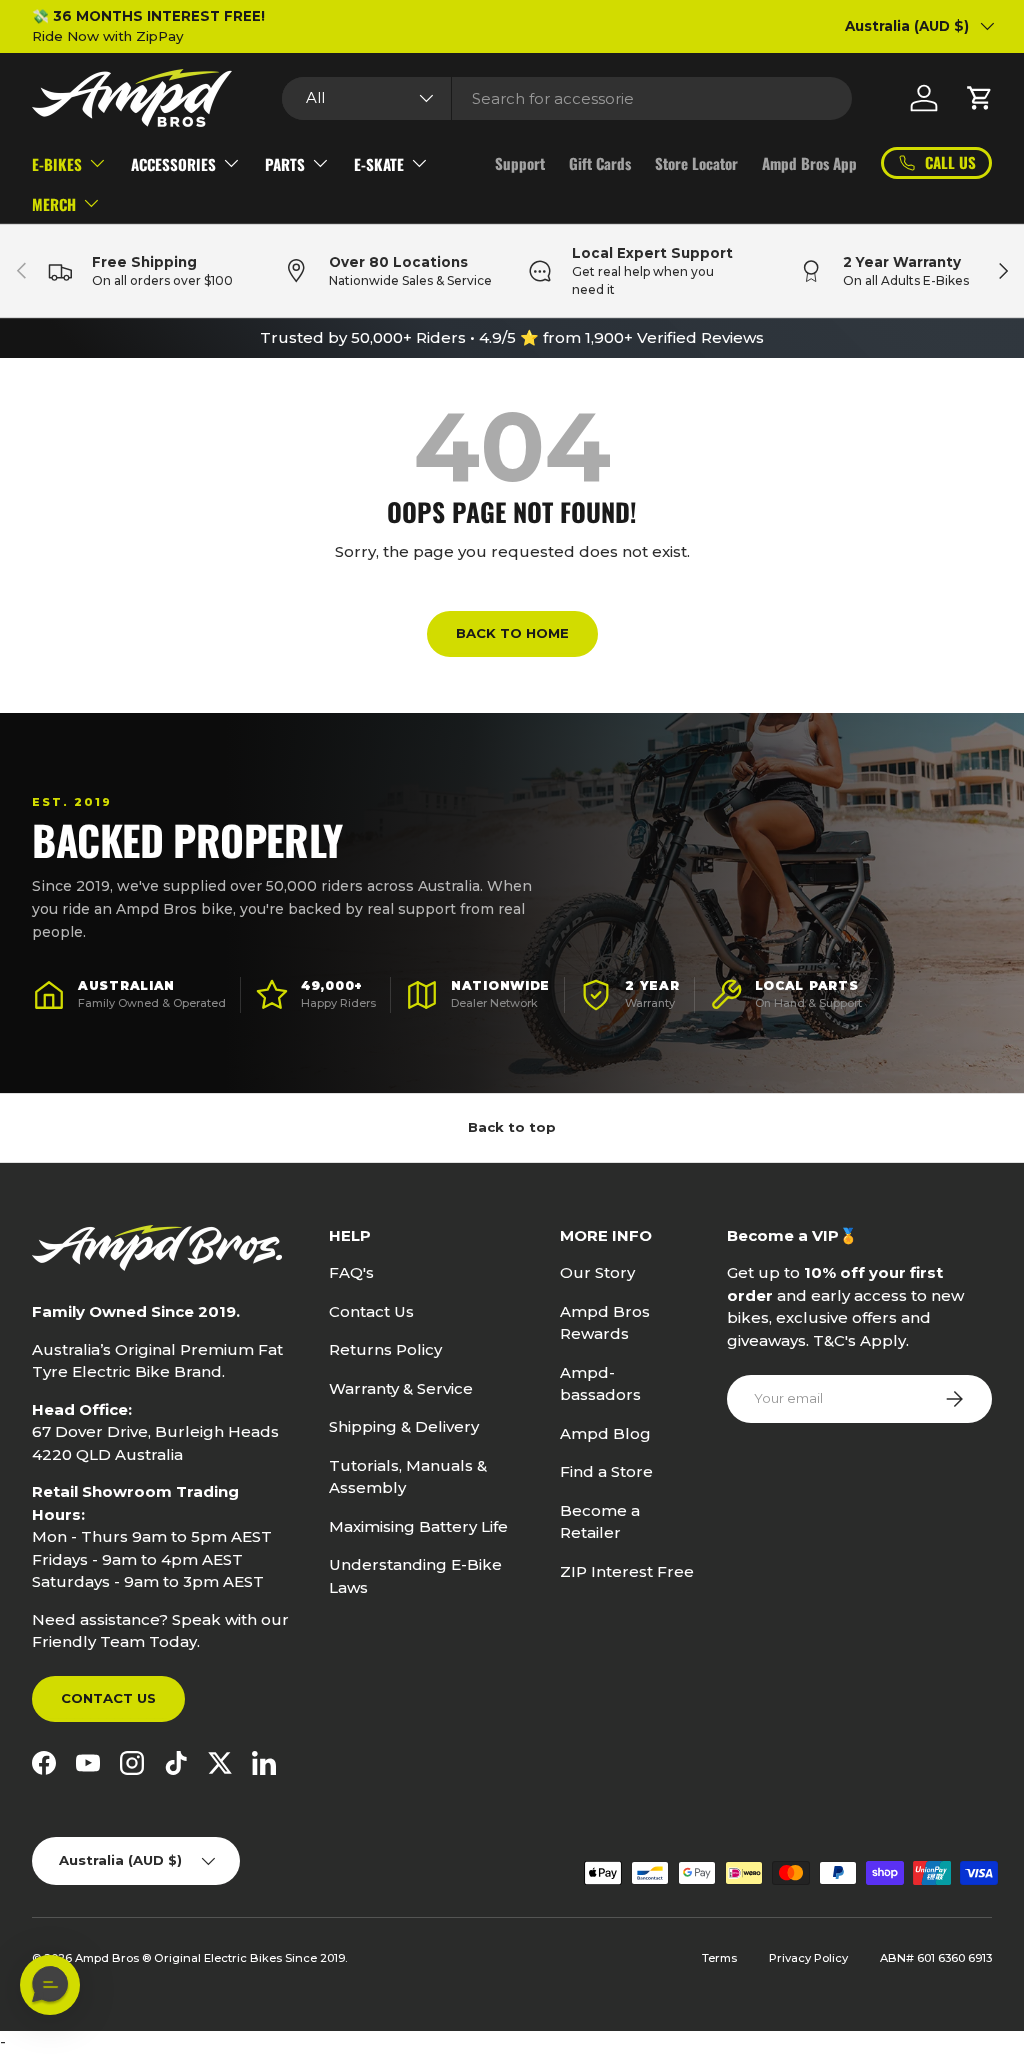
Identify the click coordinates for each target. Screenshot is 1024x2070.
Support (520, 163)
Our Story (597, 1272)
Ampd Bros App (809, 163)
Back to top (512, 1127)
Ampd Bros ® (114, 1958)
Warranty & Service (401, 1388)
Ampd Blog (605, 1433)
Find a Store (606, 1471)
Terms (719, 1958)
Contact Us (108, 1698)
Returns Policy (385, 1349)
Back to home (512, 633)
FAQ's (351, 1272)
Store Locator (696, 163)
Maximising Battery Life (418, 1526)
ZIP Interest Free (627, 1571)
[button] (980, 98)
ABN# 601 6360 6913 (936, 1958)
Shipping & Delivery (404, 1426)
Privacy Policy (808, 1958)
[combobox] (566, 98)
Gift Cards (600, 163)
